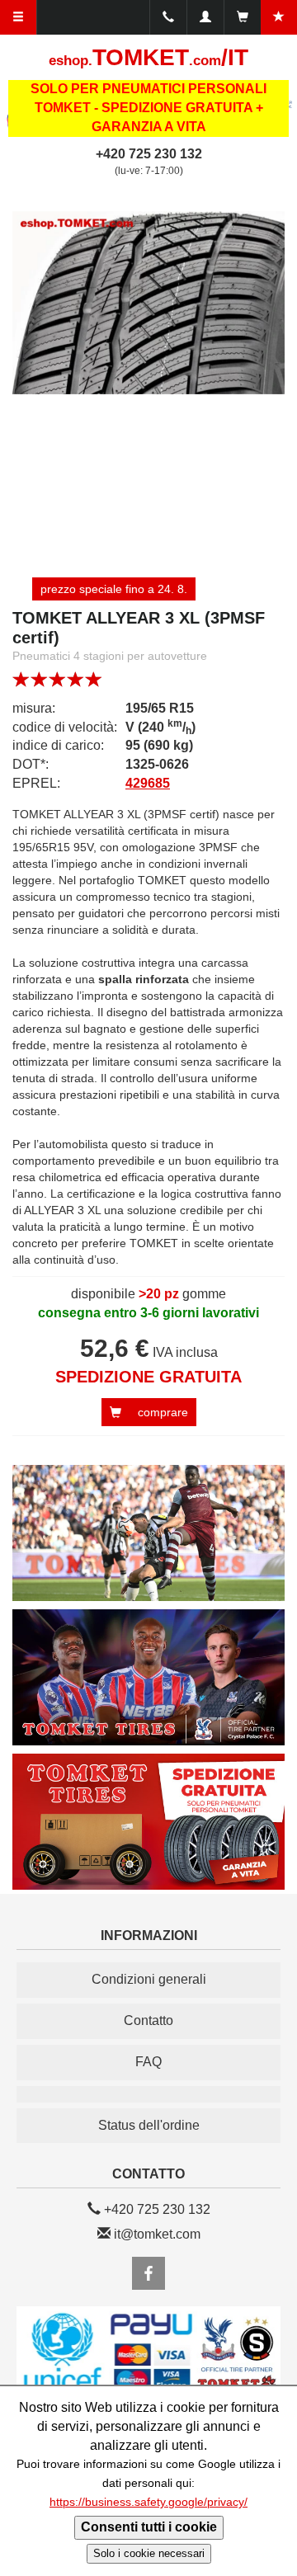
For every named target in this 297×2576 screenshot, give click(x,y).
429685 (148, 783)
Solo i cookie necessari (149, 2553)
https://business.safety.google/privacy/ (148, 2502)
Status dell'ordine (149, 2125)
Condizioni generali (149, 1979)
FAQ (148, 2062)
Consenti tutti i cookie (149, 2527)
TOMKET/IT (148, 57)
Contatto (148, 2020)
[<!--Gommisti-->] (148, 2094)
